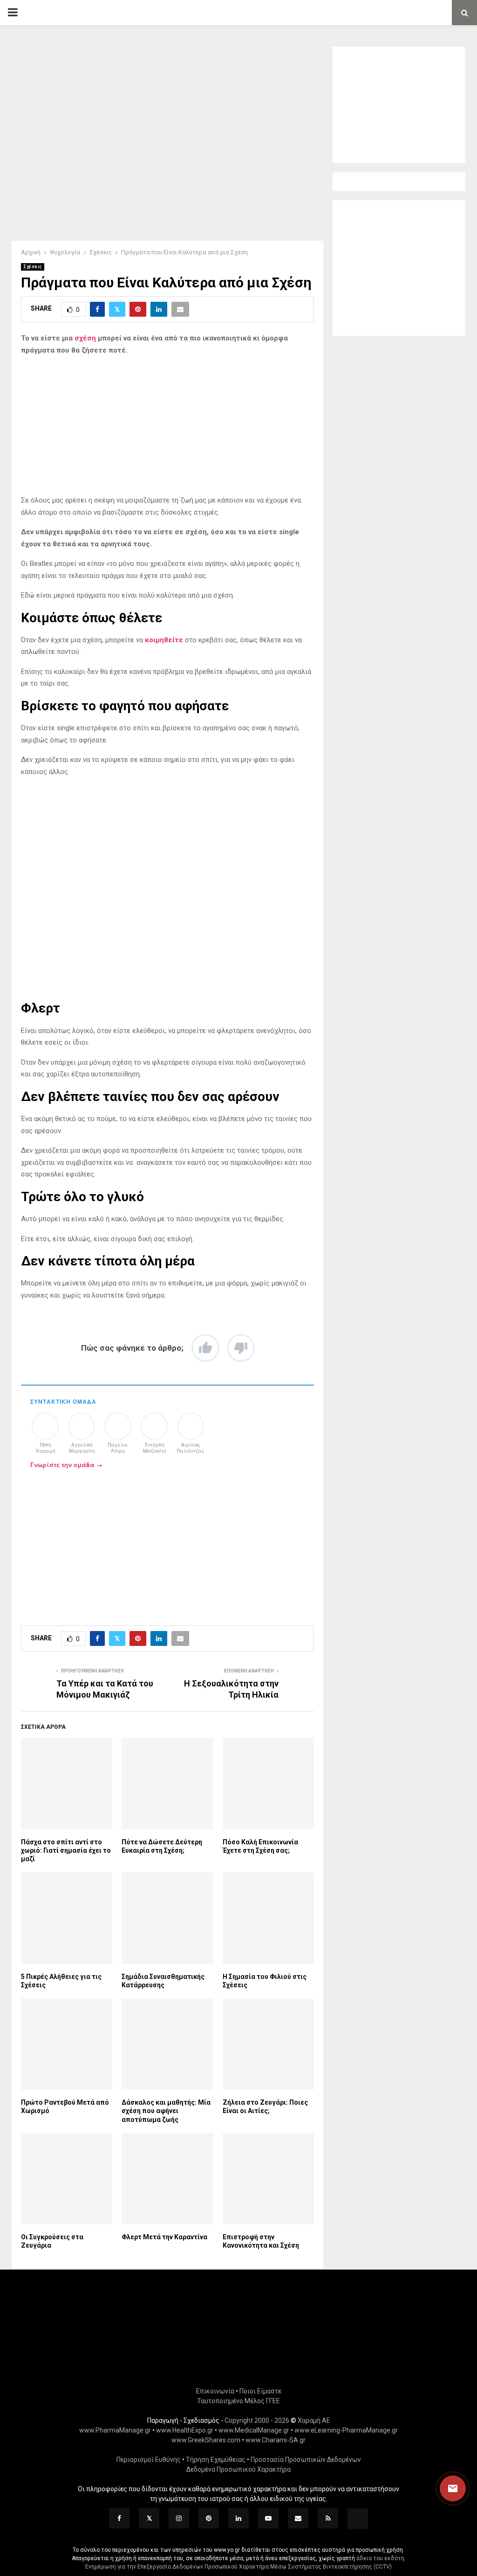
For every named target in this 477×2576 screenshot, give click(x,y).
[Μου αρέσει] (205, 1348)
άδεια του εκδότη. (381, 2558)
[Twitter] (149, 2518)
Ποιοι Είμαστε (260, 2391)
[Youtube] (268, 2518)
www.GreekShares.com (206, 2440)
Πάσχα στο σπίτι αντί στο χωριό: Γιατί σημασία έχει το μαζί (66, 1850)
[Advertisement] (167, 429)
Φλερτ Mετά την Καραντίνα (164, 2237)
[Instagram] (179, 2518)
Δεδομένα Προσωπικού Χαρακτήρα (238, 2469)
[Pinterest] (209, 2518)
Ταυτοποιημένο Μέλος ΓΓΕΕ (238, 2401)
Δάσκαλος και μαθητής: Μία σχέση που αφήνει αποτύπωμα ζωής (166, 2111)
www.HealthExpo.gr (185, 2430)
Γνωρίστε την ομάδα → (66, 1465)
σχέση (84, 338)
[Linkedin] (238, 2518)
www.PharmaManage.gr (115, 2430)
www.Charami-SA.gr (276, 2440)
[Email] (298, 2518)
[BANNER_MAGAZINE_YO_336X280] (399, 149)
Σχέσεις (33, 267)
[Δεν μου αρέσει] (241, 1348)
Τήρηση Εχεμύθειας (216, 2460)
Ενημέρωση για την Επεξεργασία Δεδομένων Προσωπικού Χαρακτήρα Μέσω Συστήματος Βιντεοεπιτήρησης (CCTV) (238, 2567)
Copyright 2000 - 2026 (257, 2420)
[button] (444, 2488)
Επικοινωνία (215, 2391)
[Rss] (328, 2518)
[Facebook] (119, 2518)
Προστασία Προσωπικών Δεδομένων (306, 2460)
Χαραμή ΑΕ (314, 2420)
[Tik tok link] (358, 2519)
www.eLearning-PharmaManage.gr (346, 2430)
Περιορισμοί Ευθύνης (149, 2460)
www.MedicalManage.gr (254, 2430)
